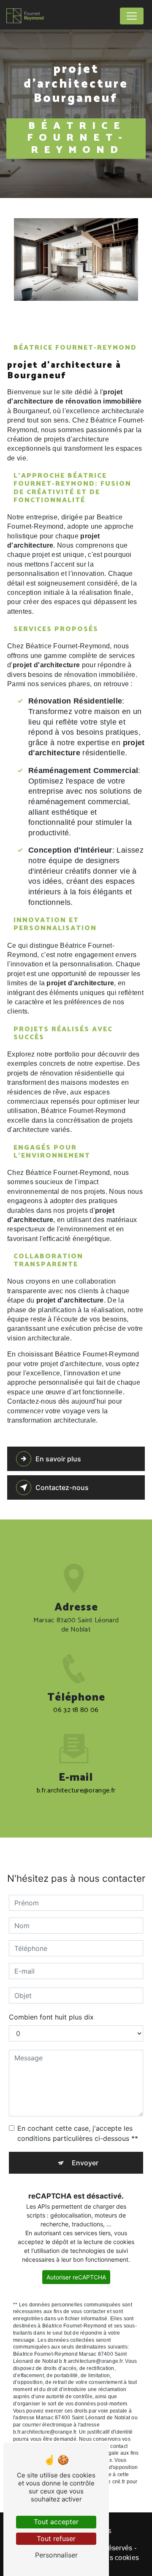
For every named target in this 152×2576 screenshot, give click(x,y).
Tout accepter (56, 2522)
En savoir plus (58, 1459)
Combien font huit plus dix (51, 2017)
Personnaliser (56, 2555)
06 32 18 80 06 (76, 1710)
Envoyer (85, 2163)
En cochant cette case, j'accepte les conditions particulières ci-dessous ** (78, 2133)
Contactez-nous (62, 1487)
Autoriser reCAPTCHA (76, 2277)
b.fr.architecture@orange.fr (76, 1791)
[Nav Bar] (132, 16)
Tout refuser (56, 2539)
